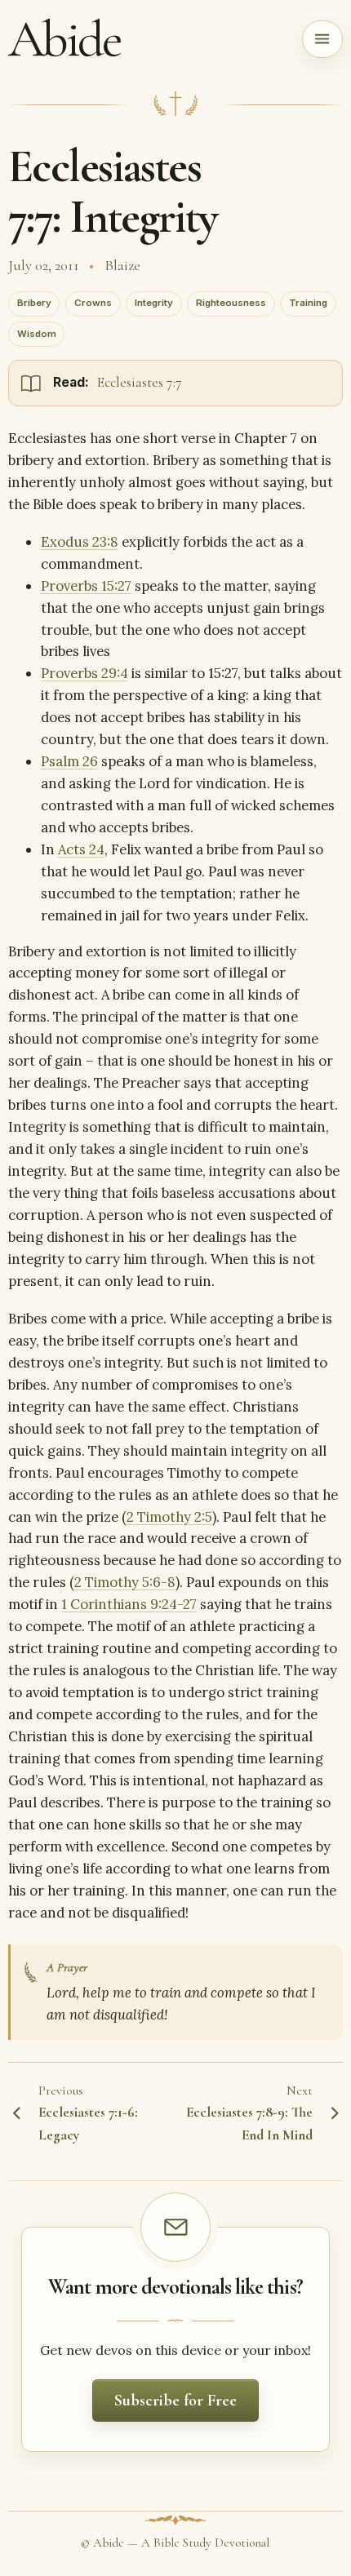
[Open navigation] (323, 39)
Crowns (93, 303)
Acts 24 (81, 849)
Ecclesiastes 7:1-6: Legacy (88, 2124)
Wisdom (37, 334)
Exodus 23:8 (80, 542)
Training (308, 303)
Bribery (34, 303)
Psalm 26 (69, 761)
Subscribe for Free (175, 2401)
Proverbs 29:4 (84, 673)
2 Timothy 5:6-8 (125, 1582)
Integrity (154, 303)
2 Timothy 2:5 (169, 1517)
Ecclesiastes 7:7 (140, 382)
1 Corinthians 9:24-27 (129, 1604)
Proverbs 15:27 (86, 586)
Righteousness (231, 303)
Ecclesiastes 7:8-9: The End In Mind (249, 2124)
